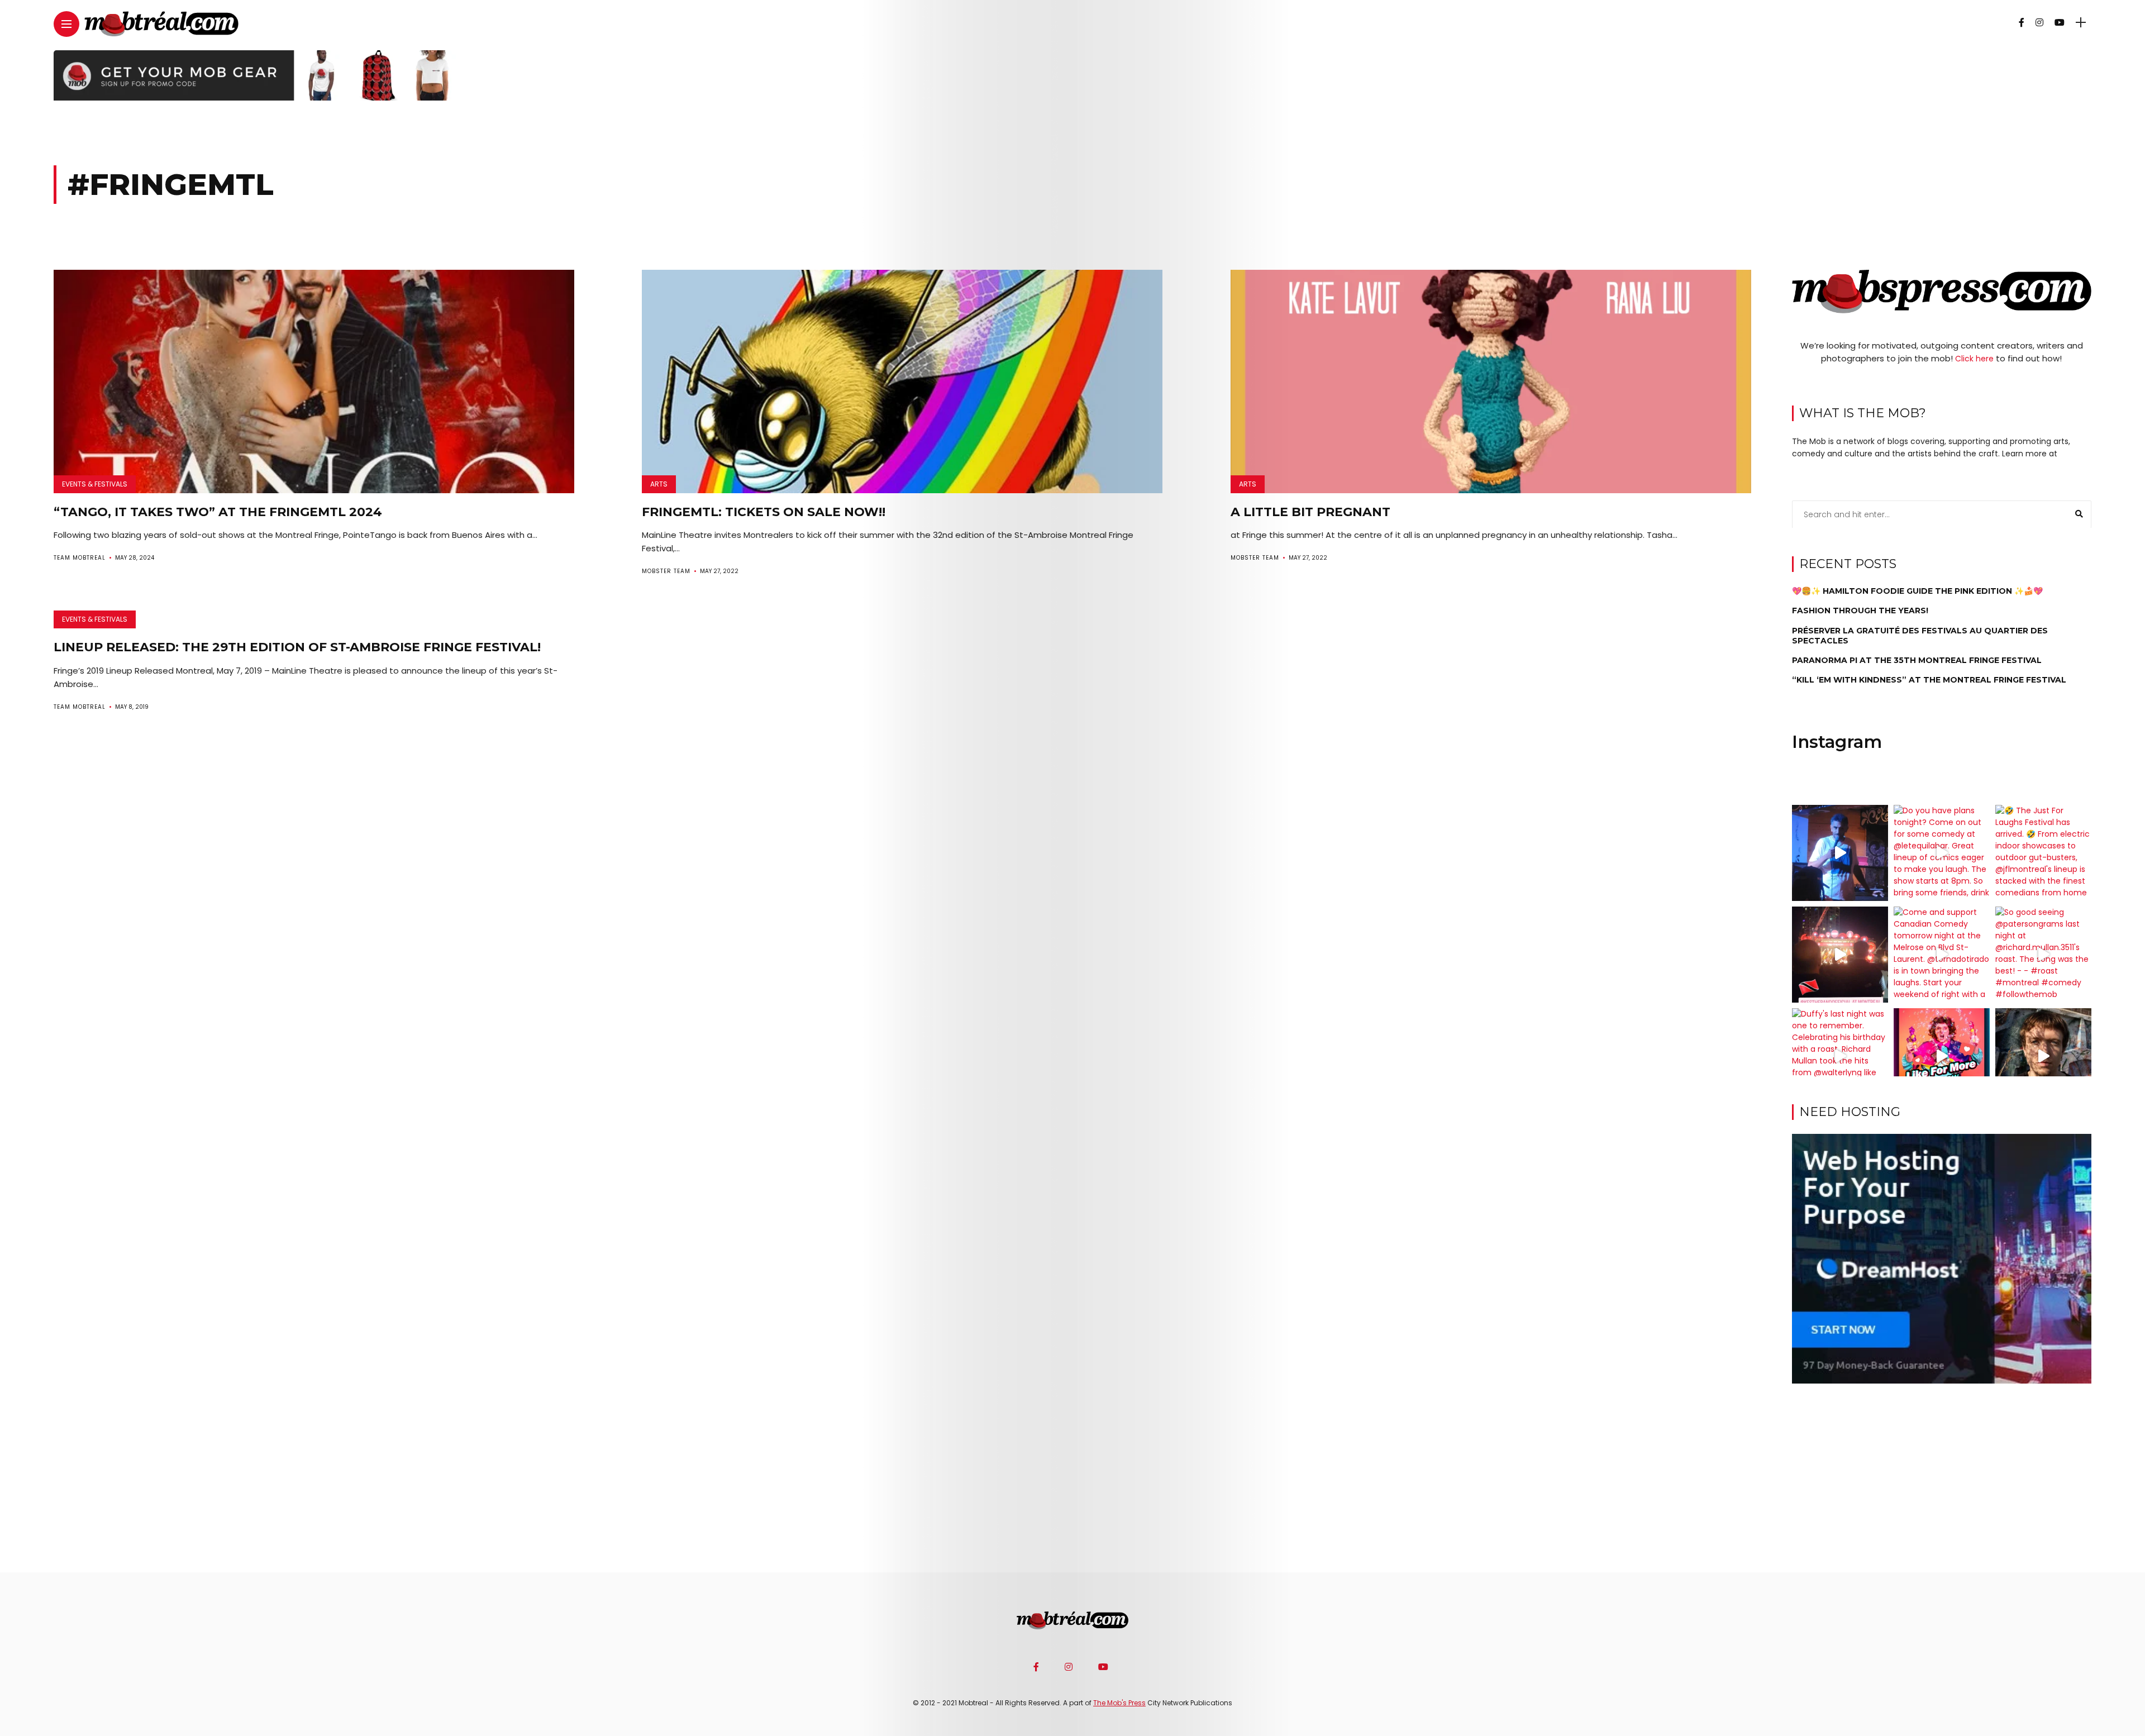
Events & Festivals (95, 484)
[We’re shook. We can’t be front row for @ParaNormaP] (1942, 1056)
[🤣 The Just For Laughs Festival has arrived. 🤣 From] (2043, 853)
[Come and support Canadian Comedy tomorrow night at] (1942, 955)
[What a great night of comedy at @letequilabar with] (1840, 853)
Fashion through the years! (1860, 611)
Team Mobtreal (80, 558)
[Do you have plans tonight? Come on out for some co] (1942, 853)
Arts (659, 484)
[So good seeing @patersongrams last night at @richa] (2043, 955)
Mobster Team (666, 571)
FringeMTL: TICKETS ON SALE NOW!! (764, 512)
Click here (1974, 358)
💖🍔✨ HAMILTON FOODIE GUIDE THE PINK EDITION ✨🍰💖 (1917, 591)
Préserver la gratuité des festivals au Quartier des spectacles (1920, 635)
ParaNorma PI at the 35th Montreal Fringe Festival (1917, 660)
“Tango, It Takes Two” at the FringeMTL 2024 (218, 512)
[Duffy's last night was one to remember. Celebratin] (1840, 1056)
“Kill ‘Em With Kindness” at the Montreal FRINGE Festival (1929, 680)
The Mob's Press (1119, 1703)
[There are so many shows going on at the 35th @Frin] (2043, 1056)
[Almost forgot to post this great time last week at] (1840, 955)
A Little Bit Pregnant (1310, 512)
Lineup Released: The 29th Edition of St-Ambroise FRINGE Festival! (297, 647)
